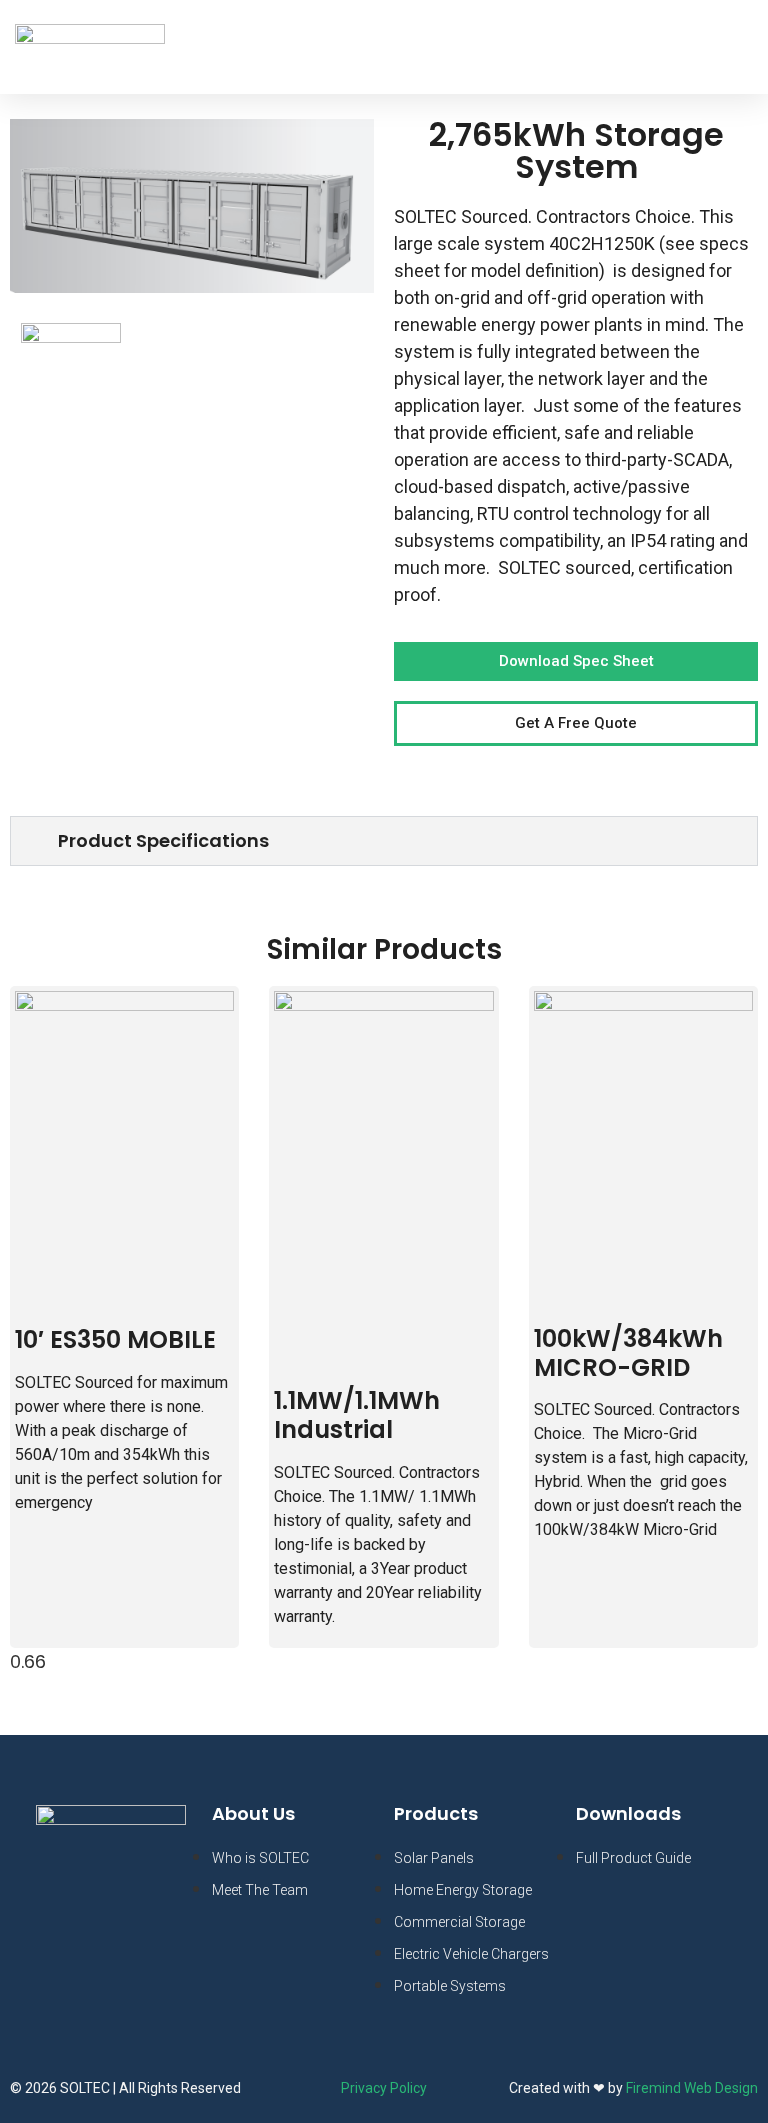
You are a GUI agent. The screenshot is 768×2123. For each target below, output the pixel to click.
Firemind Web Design (692, 2088)
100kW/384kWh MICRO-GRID (628, 1353)
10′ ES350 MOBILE (115, 1339)
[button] (730, 47)
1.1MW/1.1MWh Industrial (357, 1415)
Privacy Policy (384, 2088)
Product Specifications (163, 840)
